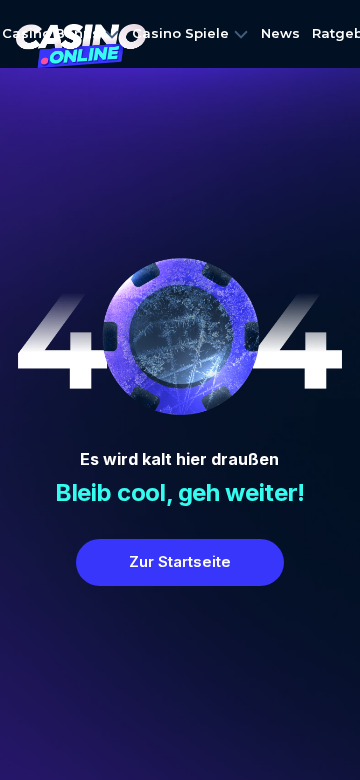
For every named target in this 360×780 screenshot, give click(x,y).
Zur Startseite (180, 561)
